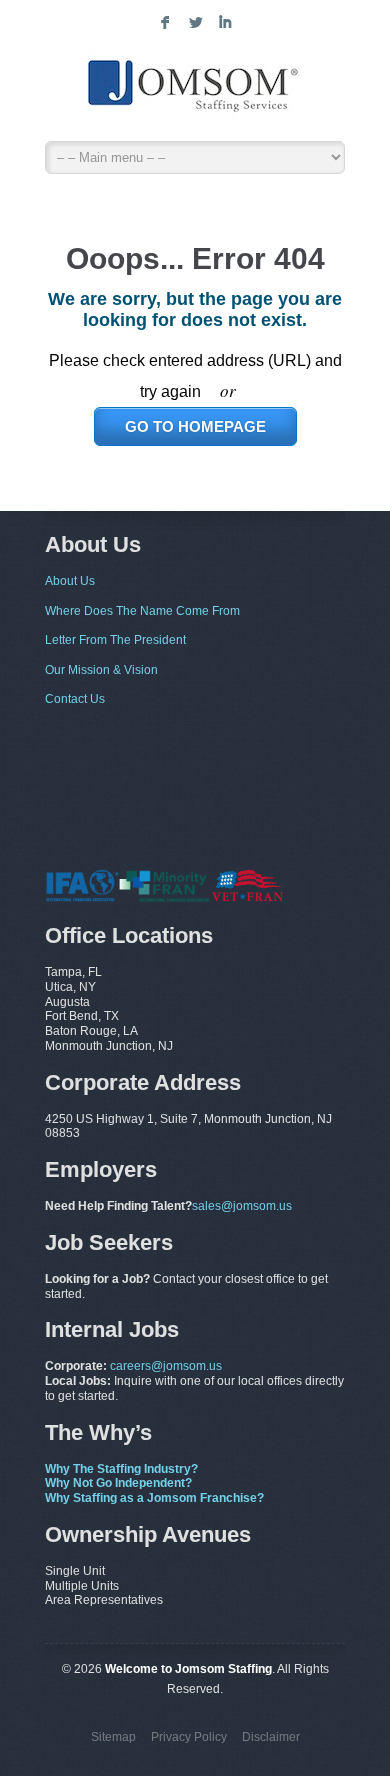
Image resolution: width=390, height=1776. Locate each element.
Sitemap (113, 1737)
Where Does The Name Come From (142, 611)
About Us (70, 581)
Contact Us (75, 699)
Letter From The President (115, 640)
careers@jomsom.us (166, 1366)
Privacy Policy (189, 1737)
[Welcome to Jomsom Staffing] (195, 89)
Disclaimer (271, 1737)
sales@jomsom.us (242, 1206)
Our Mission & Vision (101, 670)
